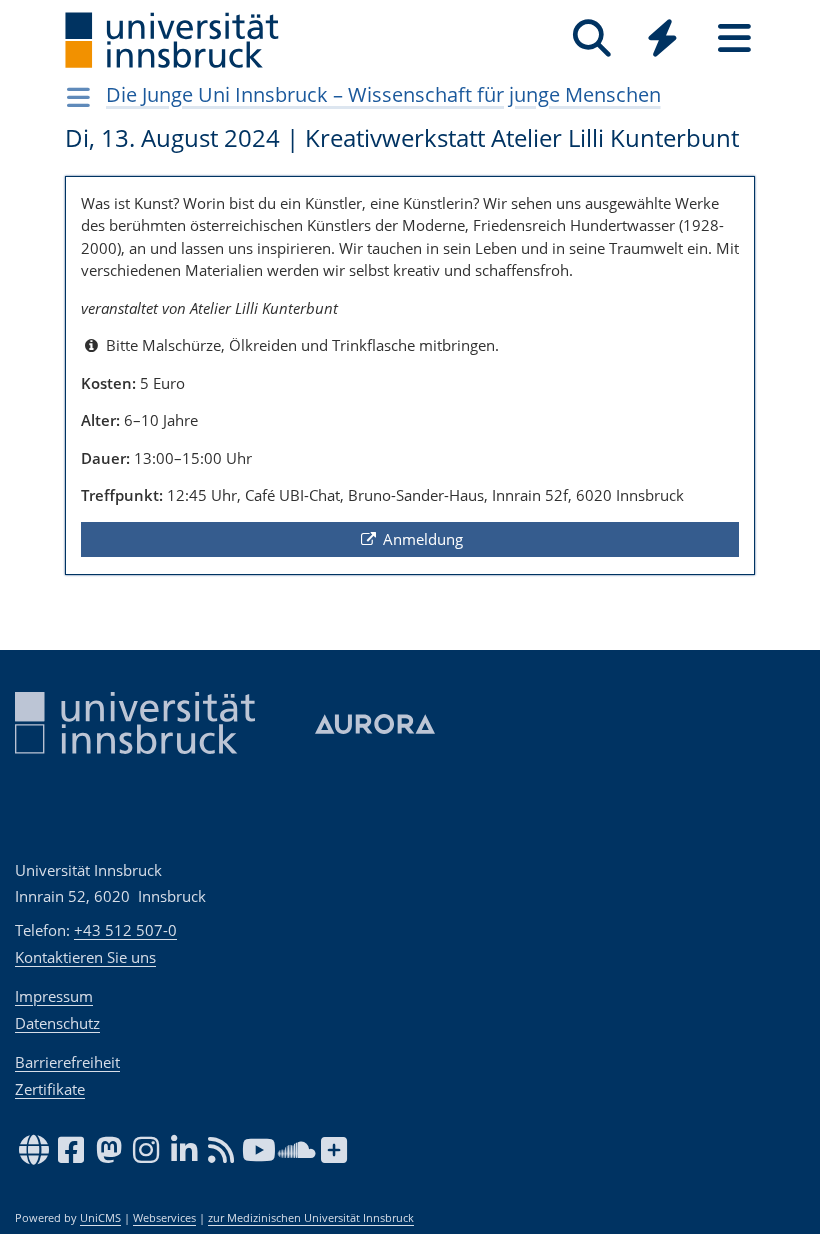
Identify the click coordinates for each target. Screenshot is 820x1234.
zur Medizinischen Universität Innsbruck (311, 1218)
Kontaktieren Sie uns (85, 957)
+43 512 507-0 (125, 930)
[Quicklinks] (662, 38)
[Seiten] (734, 38)
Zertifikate (50, 1089)
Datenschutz (57, 1023)
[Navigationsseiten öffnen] (78, 97)
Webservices (164, 1218)
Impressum (54, 996)
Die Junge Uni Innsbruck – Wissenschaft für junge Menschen (383, 94)
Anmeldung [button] (421, 539)
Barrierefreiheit (67, 1062)
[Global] (663, 40)
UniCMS (100, 1218)
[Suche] (591, 38)
